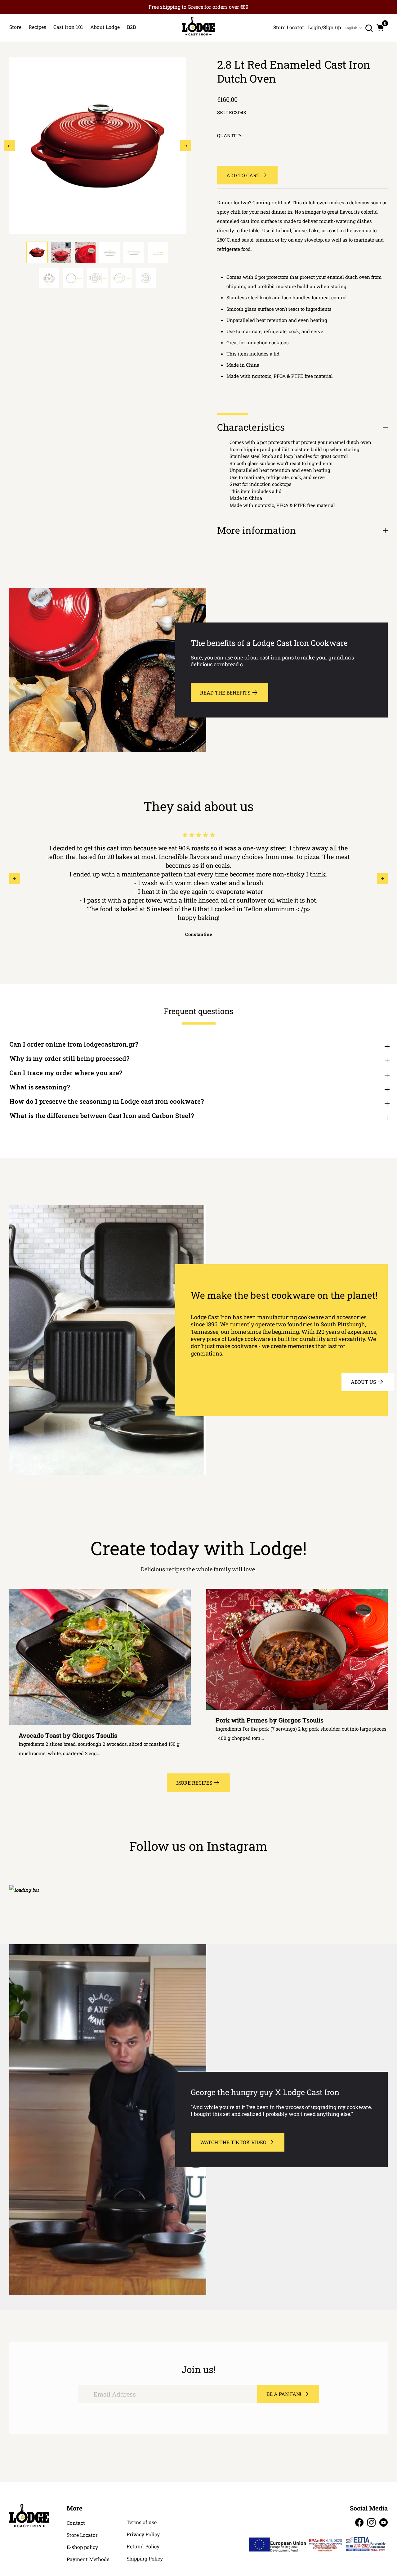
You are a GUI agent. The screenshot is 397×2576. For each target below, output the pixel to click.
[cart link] (380, 27)
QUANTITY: (230, 136)
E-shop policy (82, 2547)
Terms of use (142, 2522)
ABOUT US (363, 1382)
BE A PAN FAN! (284, 2394)
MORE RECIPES (194, 1783)
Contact (76, 2523)
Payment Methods (88, 2559)
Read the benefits (225, 693)
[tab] (37, 252)
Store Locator (82, 2535)
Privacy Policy (143, 2534)
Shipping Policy (145, 2559)
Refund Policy (143, 2547)
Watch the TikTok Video (233, 2142)
